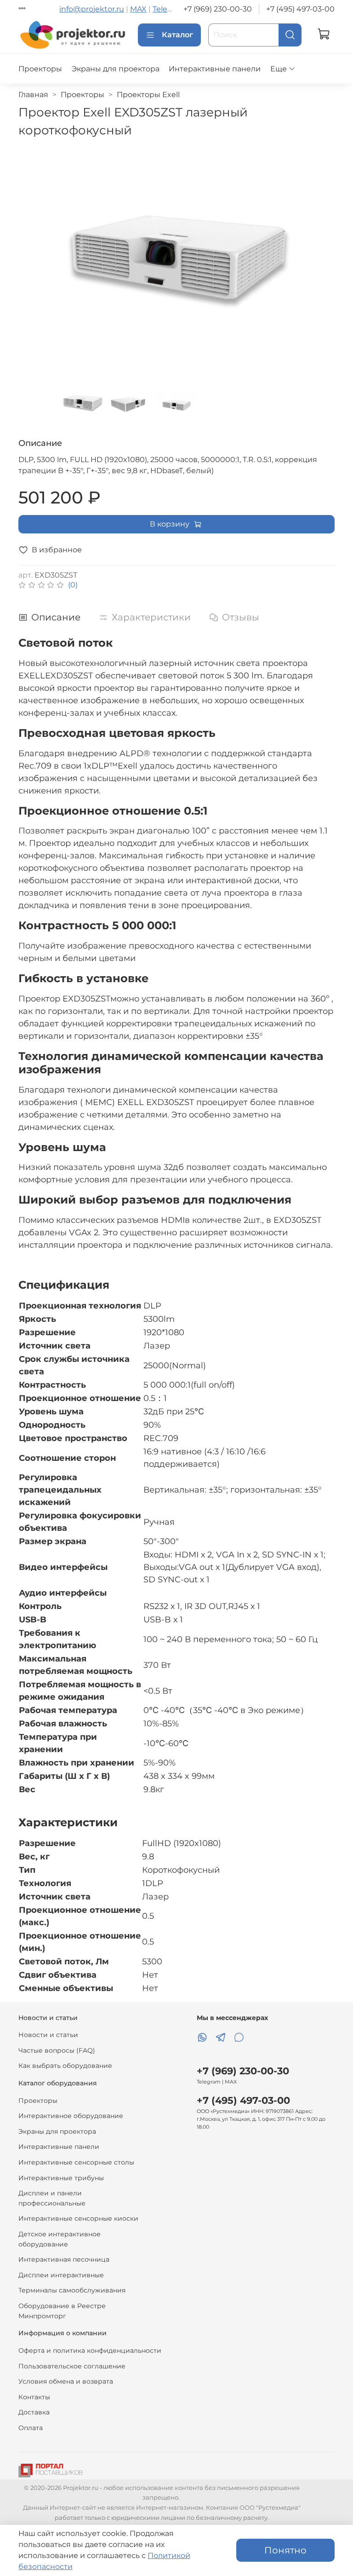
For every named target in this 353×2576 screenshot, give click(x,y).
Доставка (34, 2412)
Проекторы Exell (148, 95)
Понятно (285, 2550)
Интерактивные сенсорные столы (76, 2162)
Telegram (170, 9)
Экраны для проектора (116, 69)
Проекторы (40, 69)
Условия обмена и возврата (66, 2381)
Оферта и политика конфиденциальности (90, 2350)
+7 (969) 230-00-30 (218, 9)
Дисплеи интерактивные (61, 2275)
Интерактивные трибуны (61, 2178)
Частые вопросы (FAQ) (57, 2050)
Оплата (31, 2428)
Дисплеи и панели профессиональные (52, 2198)
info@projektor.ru (92, 9)
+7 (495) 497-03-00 (300, 9)
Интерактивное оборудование (71, 2116)
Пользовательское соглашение (72, 2366)
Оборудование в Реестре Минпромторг (62, 2311)
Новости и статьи (48, 2035)
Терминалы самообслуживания (72, 2290)
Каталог (177, 35)
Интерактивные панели (215, 69)
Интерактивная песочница (64, 2259)
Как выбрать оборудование (65, 2066)
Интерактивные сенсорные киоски (78, 2218)
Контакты (34, 2397)
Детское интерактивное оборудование (60, 2239)
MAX (138, 9)
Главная (33, 95)
